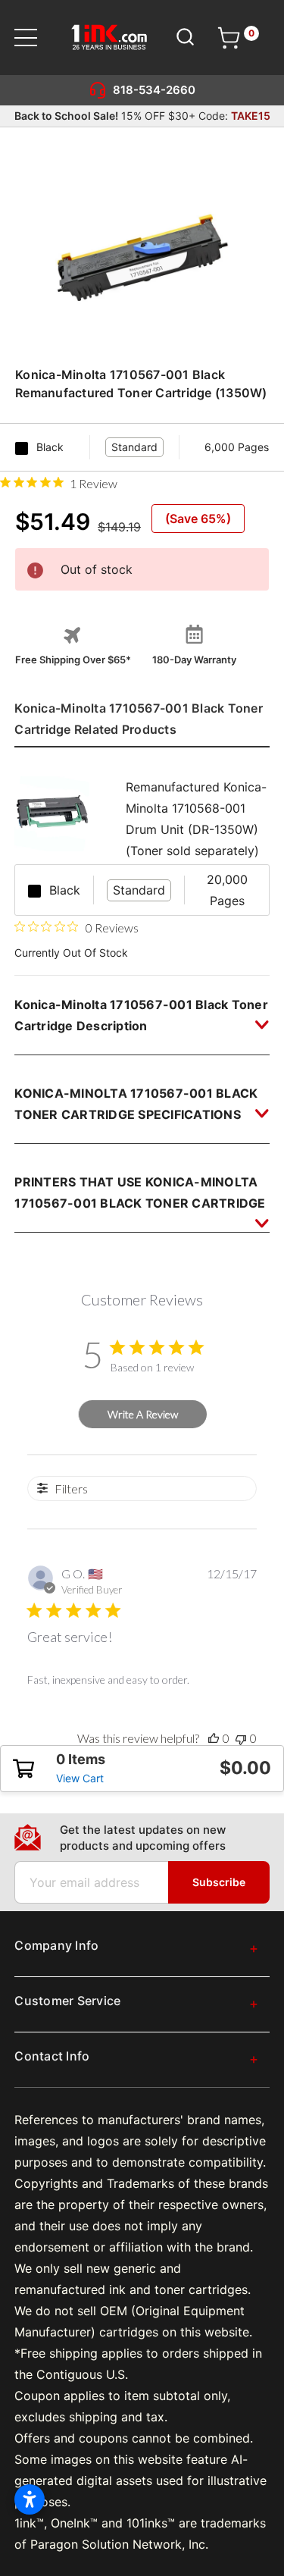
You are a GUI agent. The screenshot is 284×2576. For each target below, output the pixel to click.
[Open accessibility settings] (30, 2499)
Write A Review (143, 1414)
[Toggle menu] (35, 38)
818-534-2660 (154, 90)
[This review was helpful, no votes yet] (214, 1738)
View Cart (80, 1778)
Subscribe (219, 1882)
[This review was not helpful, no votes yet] (241, 1738)
